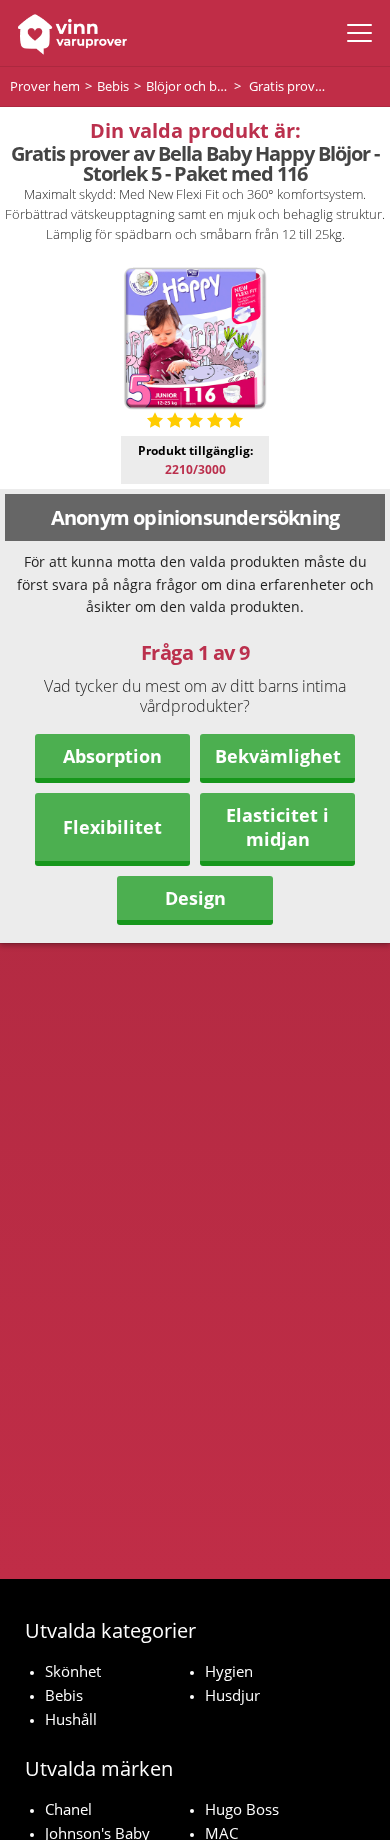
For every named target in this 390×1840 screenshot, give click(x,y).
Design (195, 898)
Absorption (112, 756)
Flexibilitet (112, 827)
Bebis (64, 1695)
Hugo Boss (242, 1809)
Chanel (68, 1809)
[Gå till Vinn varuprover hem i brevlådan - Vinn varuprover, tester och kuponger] (67, 33)
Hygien (229, 1671)
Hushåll (71, 1719)
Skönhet (73, 1671)
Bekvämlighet (278, 756)
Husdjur (232, 1695)
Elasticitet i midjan (277, 827)
